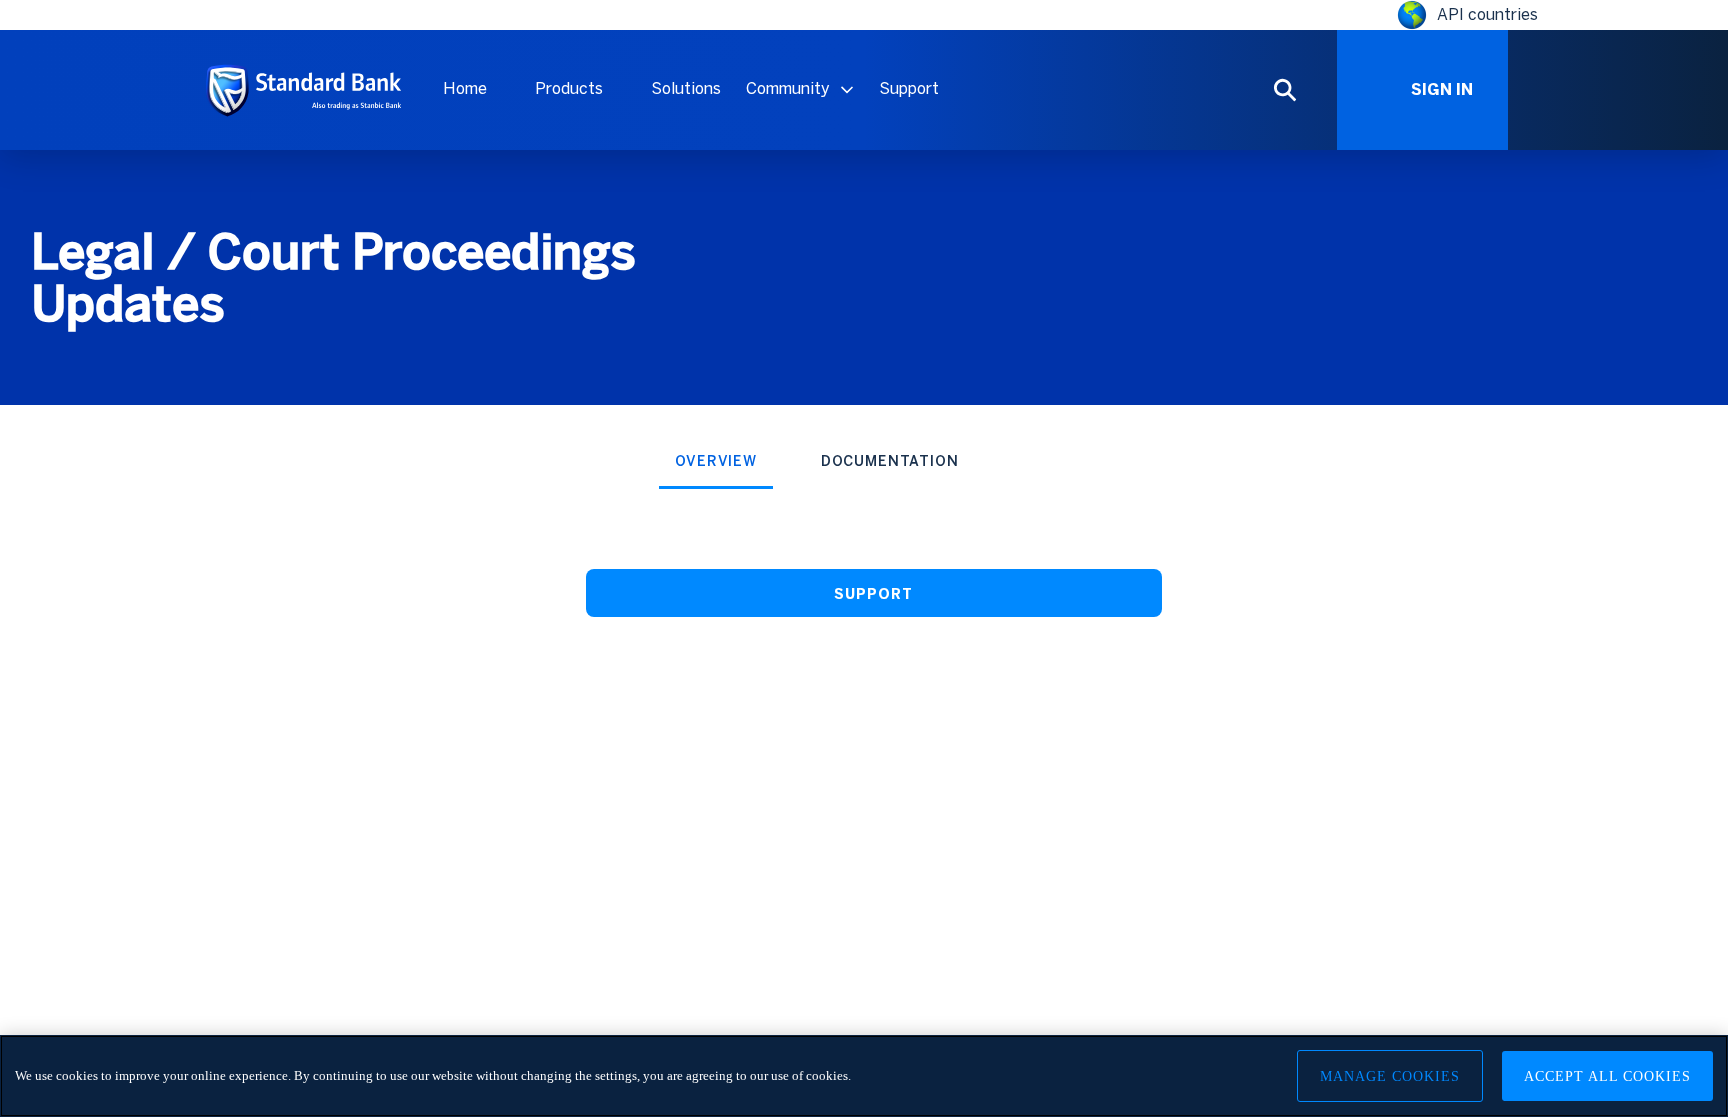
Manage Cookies (1390, 1076)
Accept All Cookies (1607, 1076)
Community (788, 88)
